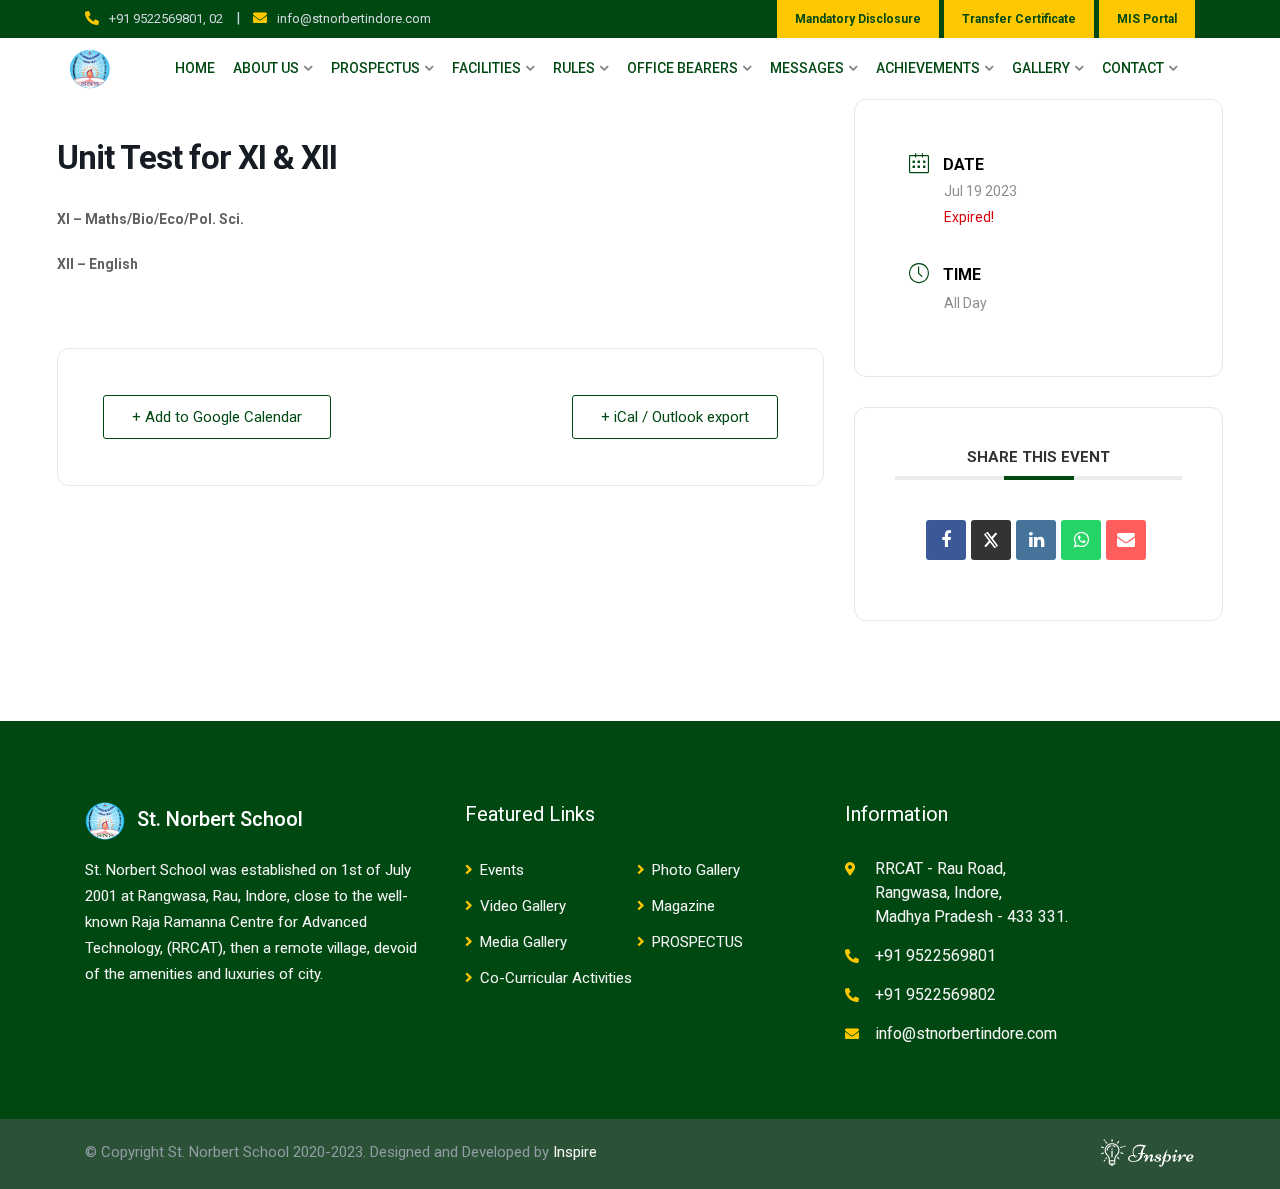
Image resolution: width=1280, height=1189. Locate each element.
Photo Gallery (696, 870)
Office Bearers (682, 68)
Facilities (486, 68)
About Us (266, 68)
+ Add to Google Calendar (217, 417)
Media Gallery (523, 942)
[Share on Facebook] (946, 540)
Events (502, 870)
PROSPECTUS (697, 942)
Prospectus (375, 68)
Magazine (683, 906)
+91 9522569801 (935, 955)
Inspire (575, 1152)
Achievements (928, 68)
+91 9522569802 (935, 994)
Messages (807, 68)
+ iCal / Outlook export (675, 417)
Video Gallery (523, 906)
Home (195, 68)
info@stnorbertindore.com (354, 18)
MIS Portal (1147, 19)
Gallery (1041, 68)
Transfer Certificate (1019, 19)
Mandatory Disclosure (858, 19)
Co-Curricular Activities (556, 978)
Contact (1133, 68)
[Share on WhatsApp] (1081, 540)
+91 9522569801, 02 (166, 18)
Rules (574, 68)
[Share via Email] (1126, 540)
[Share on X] (991, 540)
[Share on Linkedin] (1036, 540)
